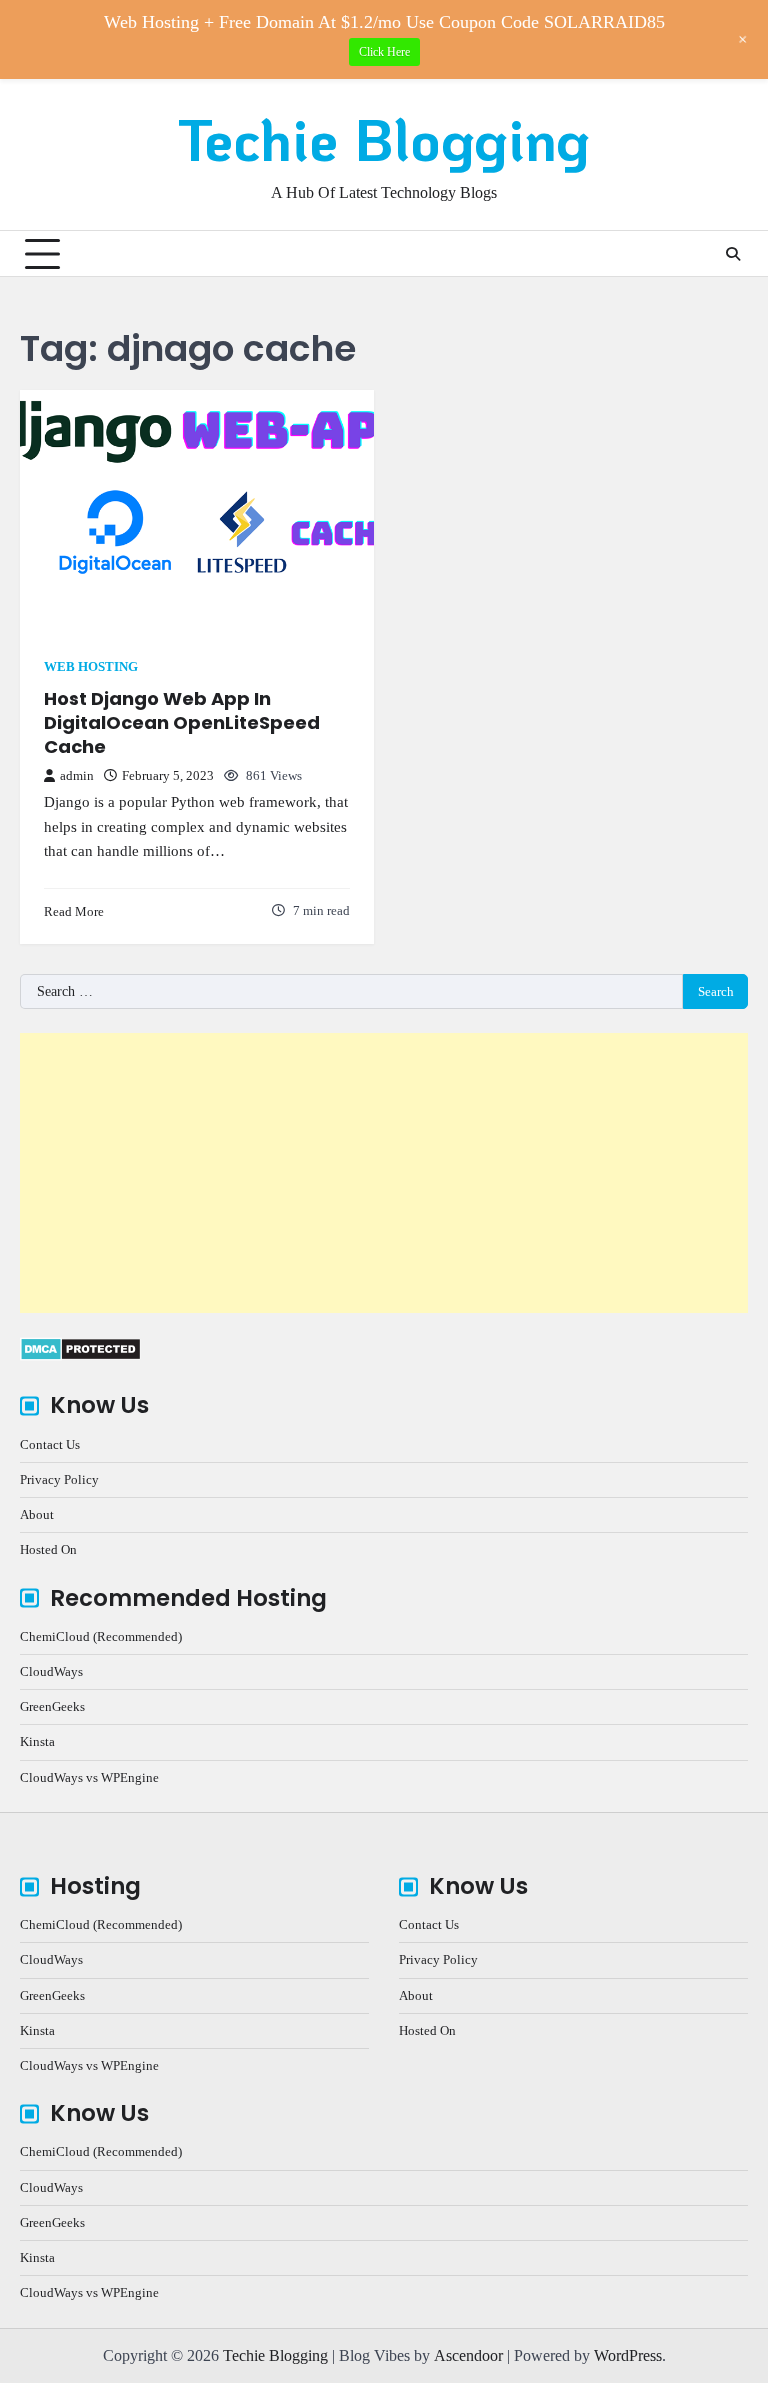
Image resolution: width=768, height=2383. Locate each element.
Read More (74, 911)
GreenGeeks (52, 1706)
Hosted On (48, 1549)
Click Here (384, 52)
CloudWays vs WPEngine (89, 1777)
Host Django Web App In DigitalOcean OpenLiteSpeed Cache (182, 722)
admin (77, 776)
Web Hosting (91, 667)
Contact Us (50, 1444)
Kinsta (37, 1741)
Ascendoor (468, 2355)
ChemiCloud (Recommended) (101, 1636)
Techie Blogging (384, 138)
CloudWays (51, 1671)
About (37, 1514)
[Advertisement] (384, 1173)
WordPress (628, 2355)
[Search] (733, 254)
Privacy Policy (59, 1479)
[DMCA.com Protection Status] (80, 1355)
